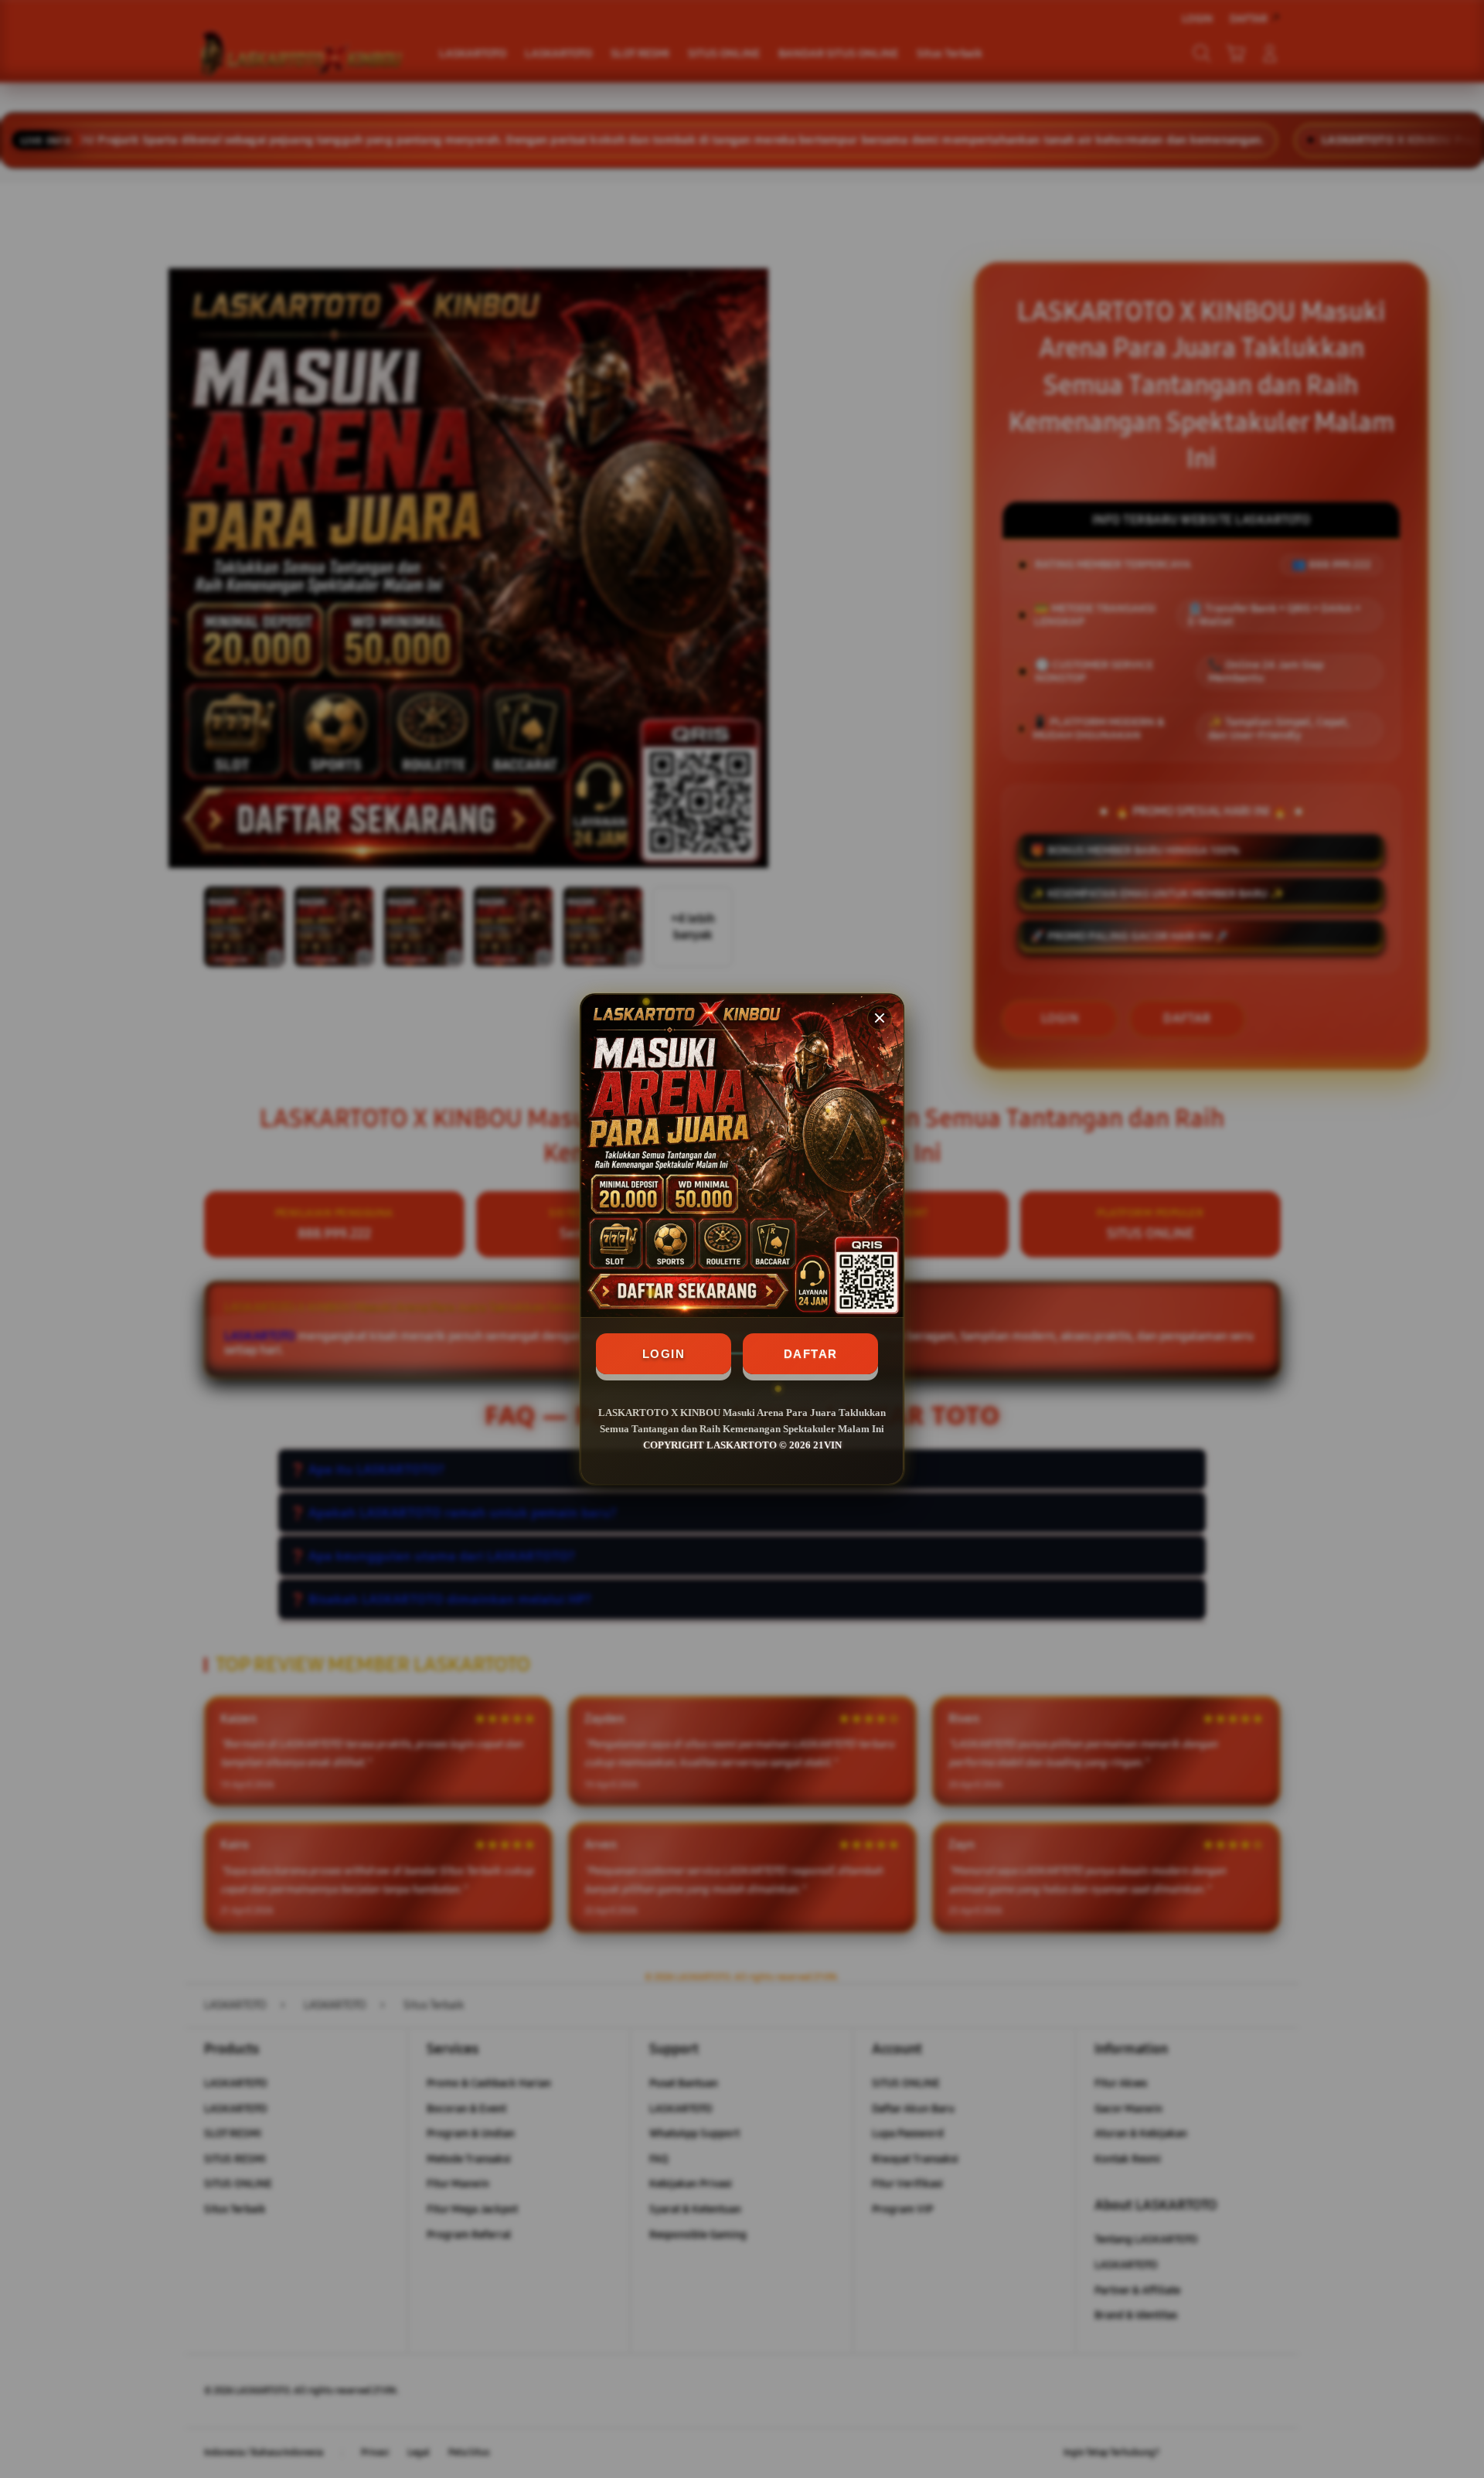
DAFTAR (811, 1354)
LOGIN (664, 1354)
